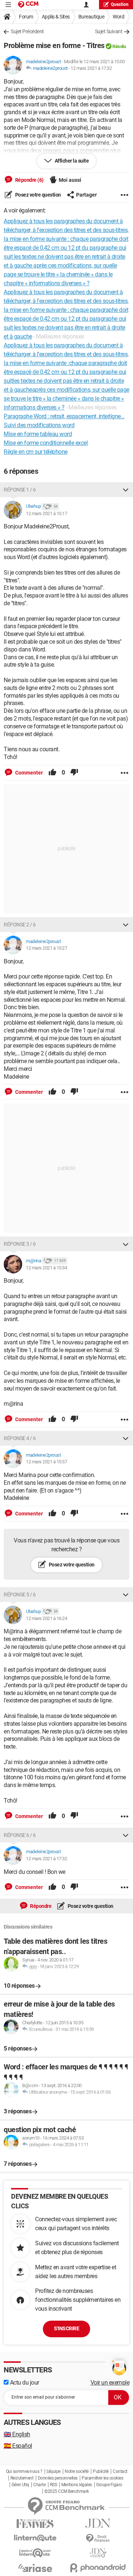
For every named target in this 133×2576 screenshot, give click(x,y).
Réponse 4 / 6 (20, 1438)
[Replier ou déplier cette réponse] (126, 490)
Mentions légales (77, 2485)
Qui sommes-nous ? (24, 2471)
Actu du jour (24, 2383)
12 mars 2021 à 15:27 (46, 948)
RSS (54, 2485)
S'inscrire (66, 2328)
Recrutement (22, 2478)
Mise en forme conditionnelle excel (46, 443)
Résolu (119, 46)
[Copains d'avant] (35, 2553)
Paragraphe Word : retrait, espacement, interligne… (64, 416)
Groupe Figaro (109, 2485)
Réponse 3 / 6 (20, 1244)
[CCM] (28, 5)
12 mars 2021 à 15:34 (46, 1268)
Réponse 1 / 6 (20, 490)
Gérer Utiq (20, 2485)
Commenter (28, 773)
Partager (86, 195)
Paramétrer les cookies (102, 2478)
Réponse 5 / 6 (20, 1595)
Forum (26, 17)
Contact (120, 2471)
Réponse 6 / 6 (20, 1835)
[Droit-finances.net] (98, 2538)
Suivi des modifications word (39, 425)
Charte (39, 2485)
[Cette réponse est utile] (52, 773)
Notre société (77, 2471)
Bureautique (91, 17)
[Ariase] (35, 2568)
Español (18, 2446)
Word (118, 17)
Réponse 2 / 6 (20, 925)
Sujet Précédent (27, 31)
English (17, 2434)
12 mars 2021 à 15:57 (46, 1462)
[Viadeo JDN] (98, 2553)
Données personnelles (58, 2478)
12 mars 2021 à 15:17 (46, 513)
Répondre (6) (29, 180)
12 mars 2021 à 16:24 (46, 1618)
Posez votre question (37, 195)
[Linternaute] (35, 2538)
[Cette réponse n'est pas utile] (74, 773)
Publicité (101, 2471)
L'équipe (54, 2471)
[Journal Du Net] (98, 2523)
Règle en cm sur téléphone (36, 452)
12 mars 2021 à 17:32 (91, 68)
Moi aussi (70, 180)
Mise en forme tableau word (38, 434)
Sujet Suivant (109, 31)
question (120, 4)
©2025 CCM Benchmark (67, 2491)
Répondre (40, 1906)
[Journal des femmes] (35, 2524)
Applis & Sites (56, 17)
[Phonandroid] (98, 2568)
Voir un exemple (110, 2383)
